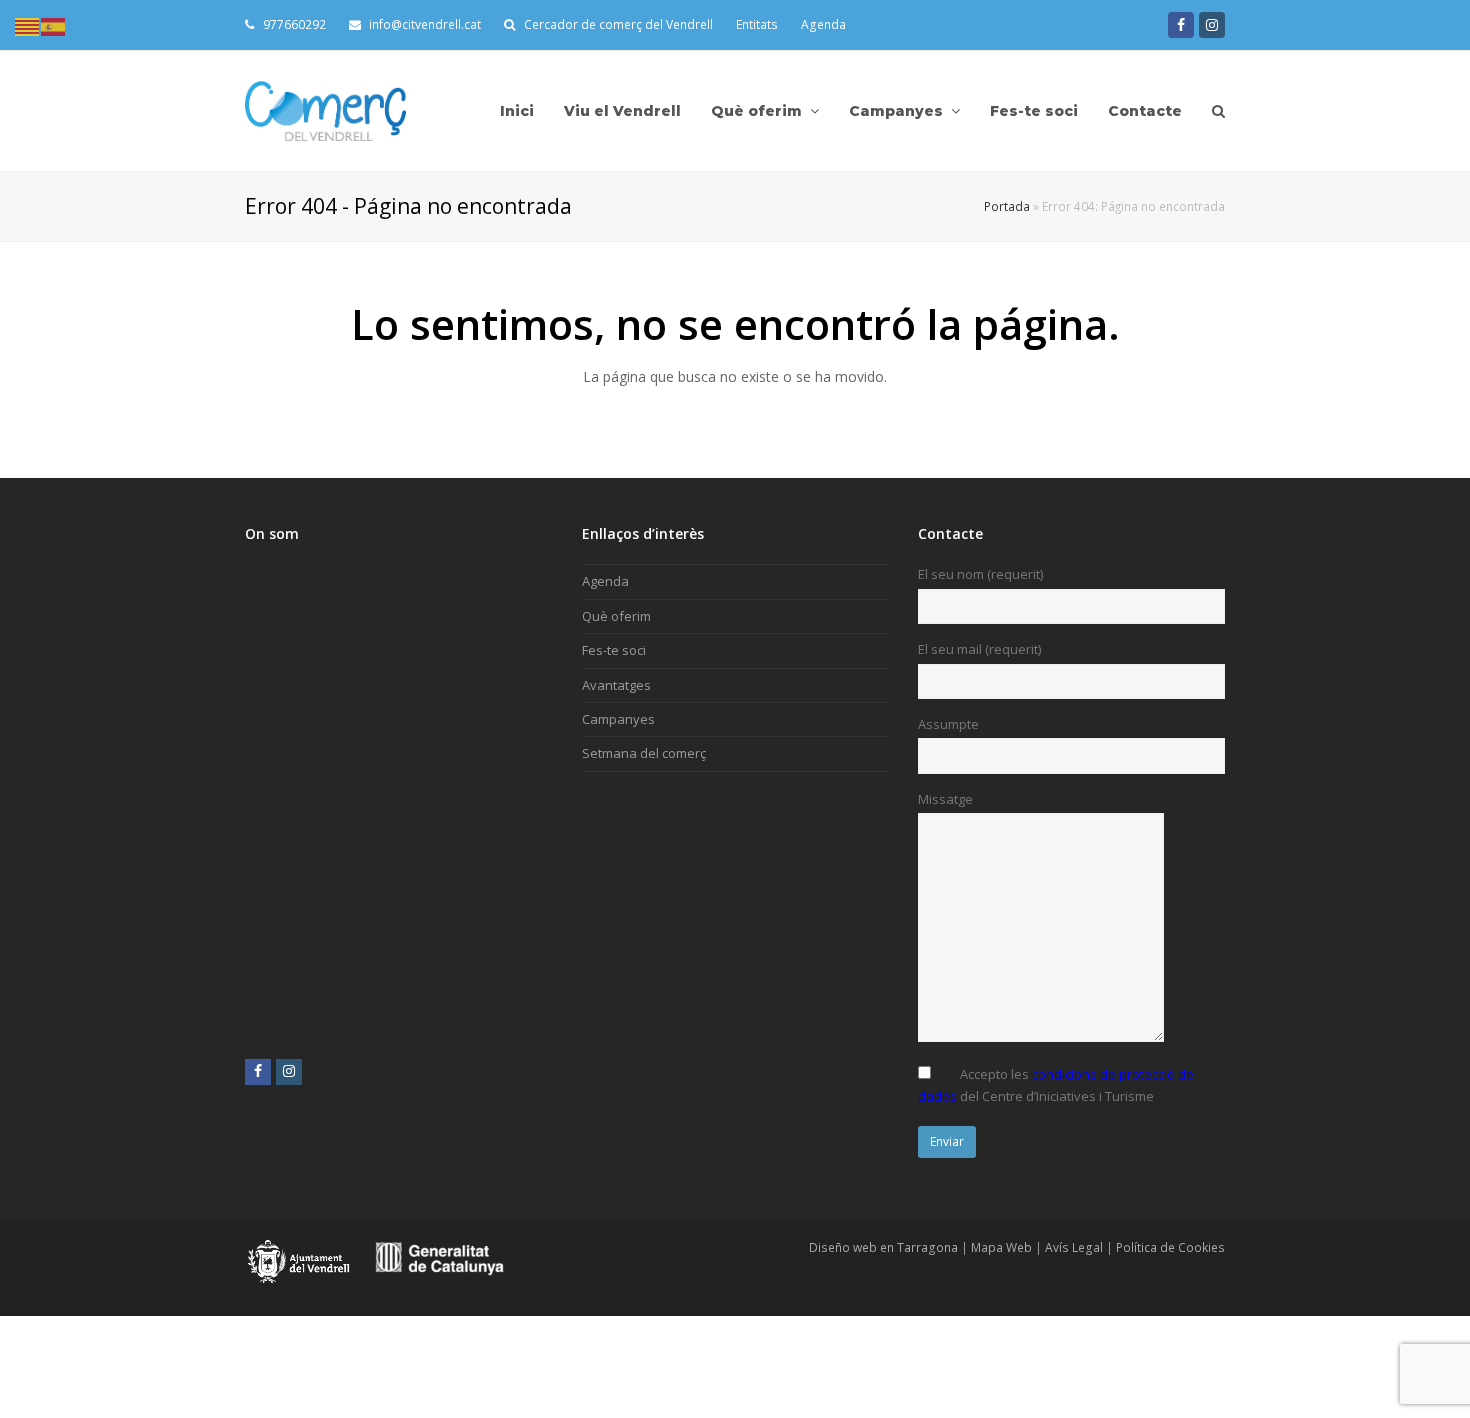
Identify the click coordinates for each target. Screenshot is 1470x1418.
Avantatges (616, 685)
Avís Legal (1074, 1247)
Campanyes (618, 719)
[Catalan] (28, 25)
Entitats (757, 24)
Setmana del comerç (644, 753)
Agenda (823, 24)
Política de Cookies (1170, 1247)
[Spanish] (54, 25)
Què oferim (616, 616)
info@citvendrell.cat (423, 24)
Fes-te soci (614, 650)
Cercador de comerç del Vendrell (618, 24)
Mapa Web (1001, 1247)
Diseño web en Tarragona (883, 1247)
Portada (1007, 206)
